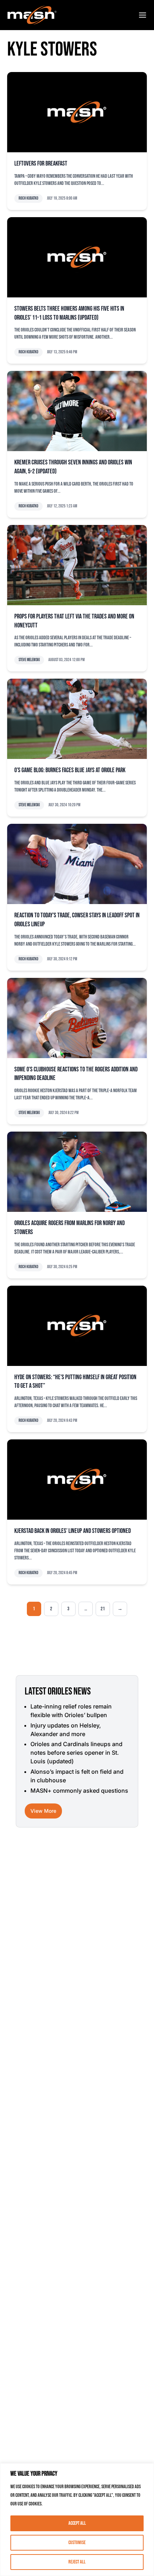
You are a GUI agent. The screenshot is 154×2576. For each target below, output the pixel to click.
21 (103, 1609)
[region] (77, 2520)
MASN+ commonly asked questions (79, 1791)
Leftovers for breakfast (41, 164)
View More (43, 1811)
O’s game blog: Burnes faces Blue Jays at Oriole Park (70, 770)
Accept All (77, 2523)
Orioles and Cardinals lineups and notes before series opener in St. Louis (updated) (76, 1753)
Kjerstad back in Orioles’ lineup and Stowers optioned (73, 1531)
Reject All (77, 2562)
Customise (77, 2542)
